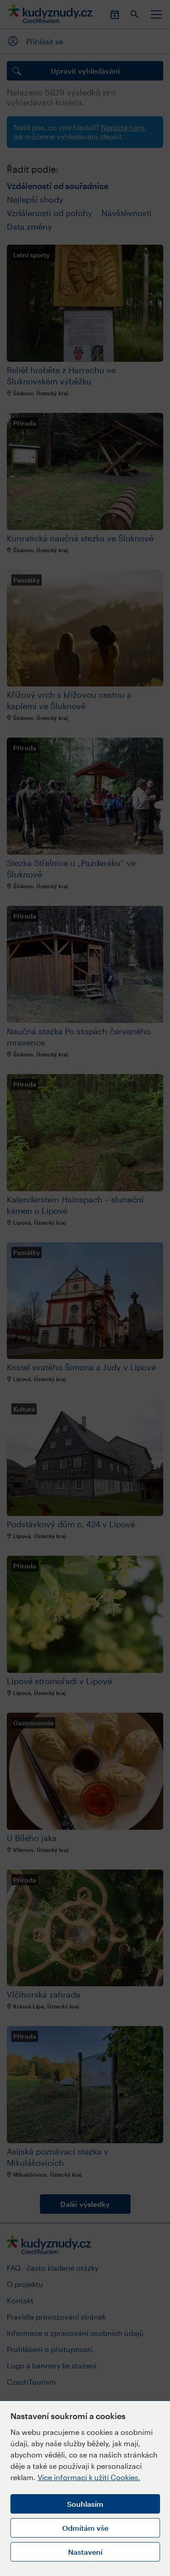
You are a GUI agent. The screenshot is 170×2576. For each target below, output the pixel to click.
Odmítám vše (85, 2528)
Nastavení (85, 2552)
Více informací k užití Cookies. (89, 2477)
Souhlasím (85, 2504)
